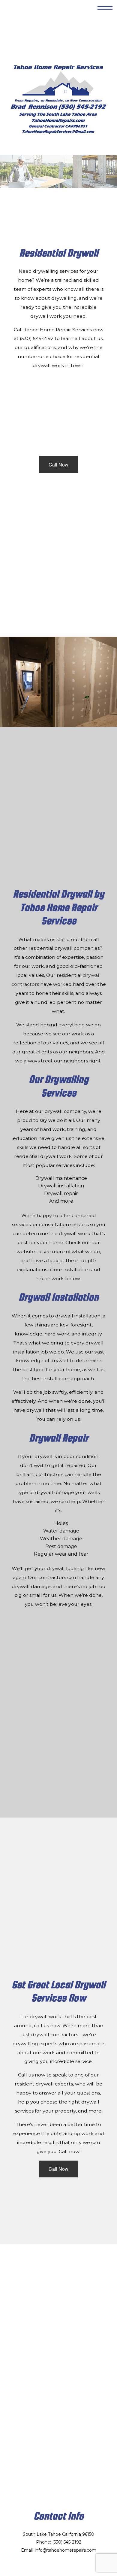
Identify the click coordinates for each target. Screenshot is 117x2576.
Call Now (58, 465)
